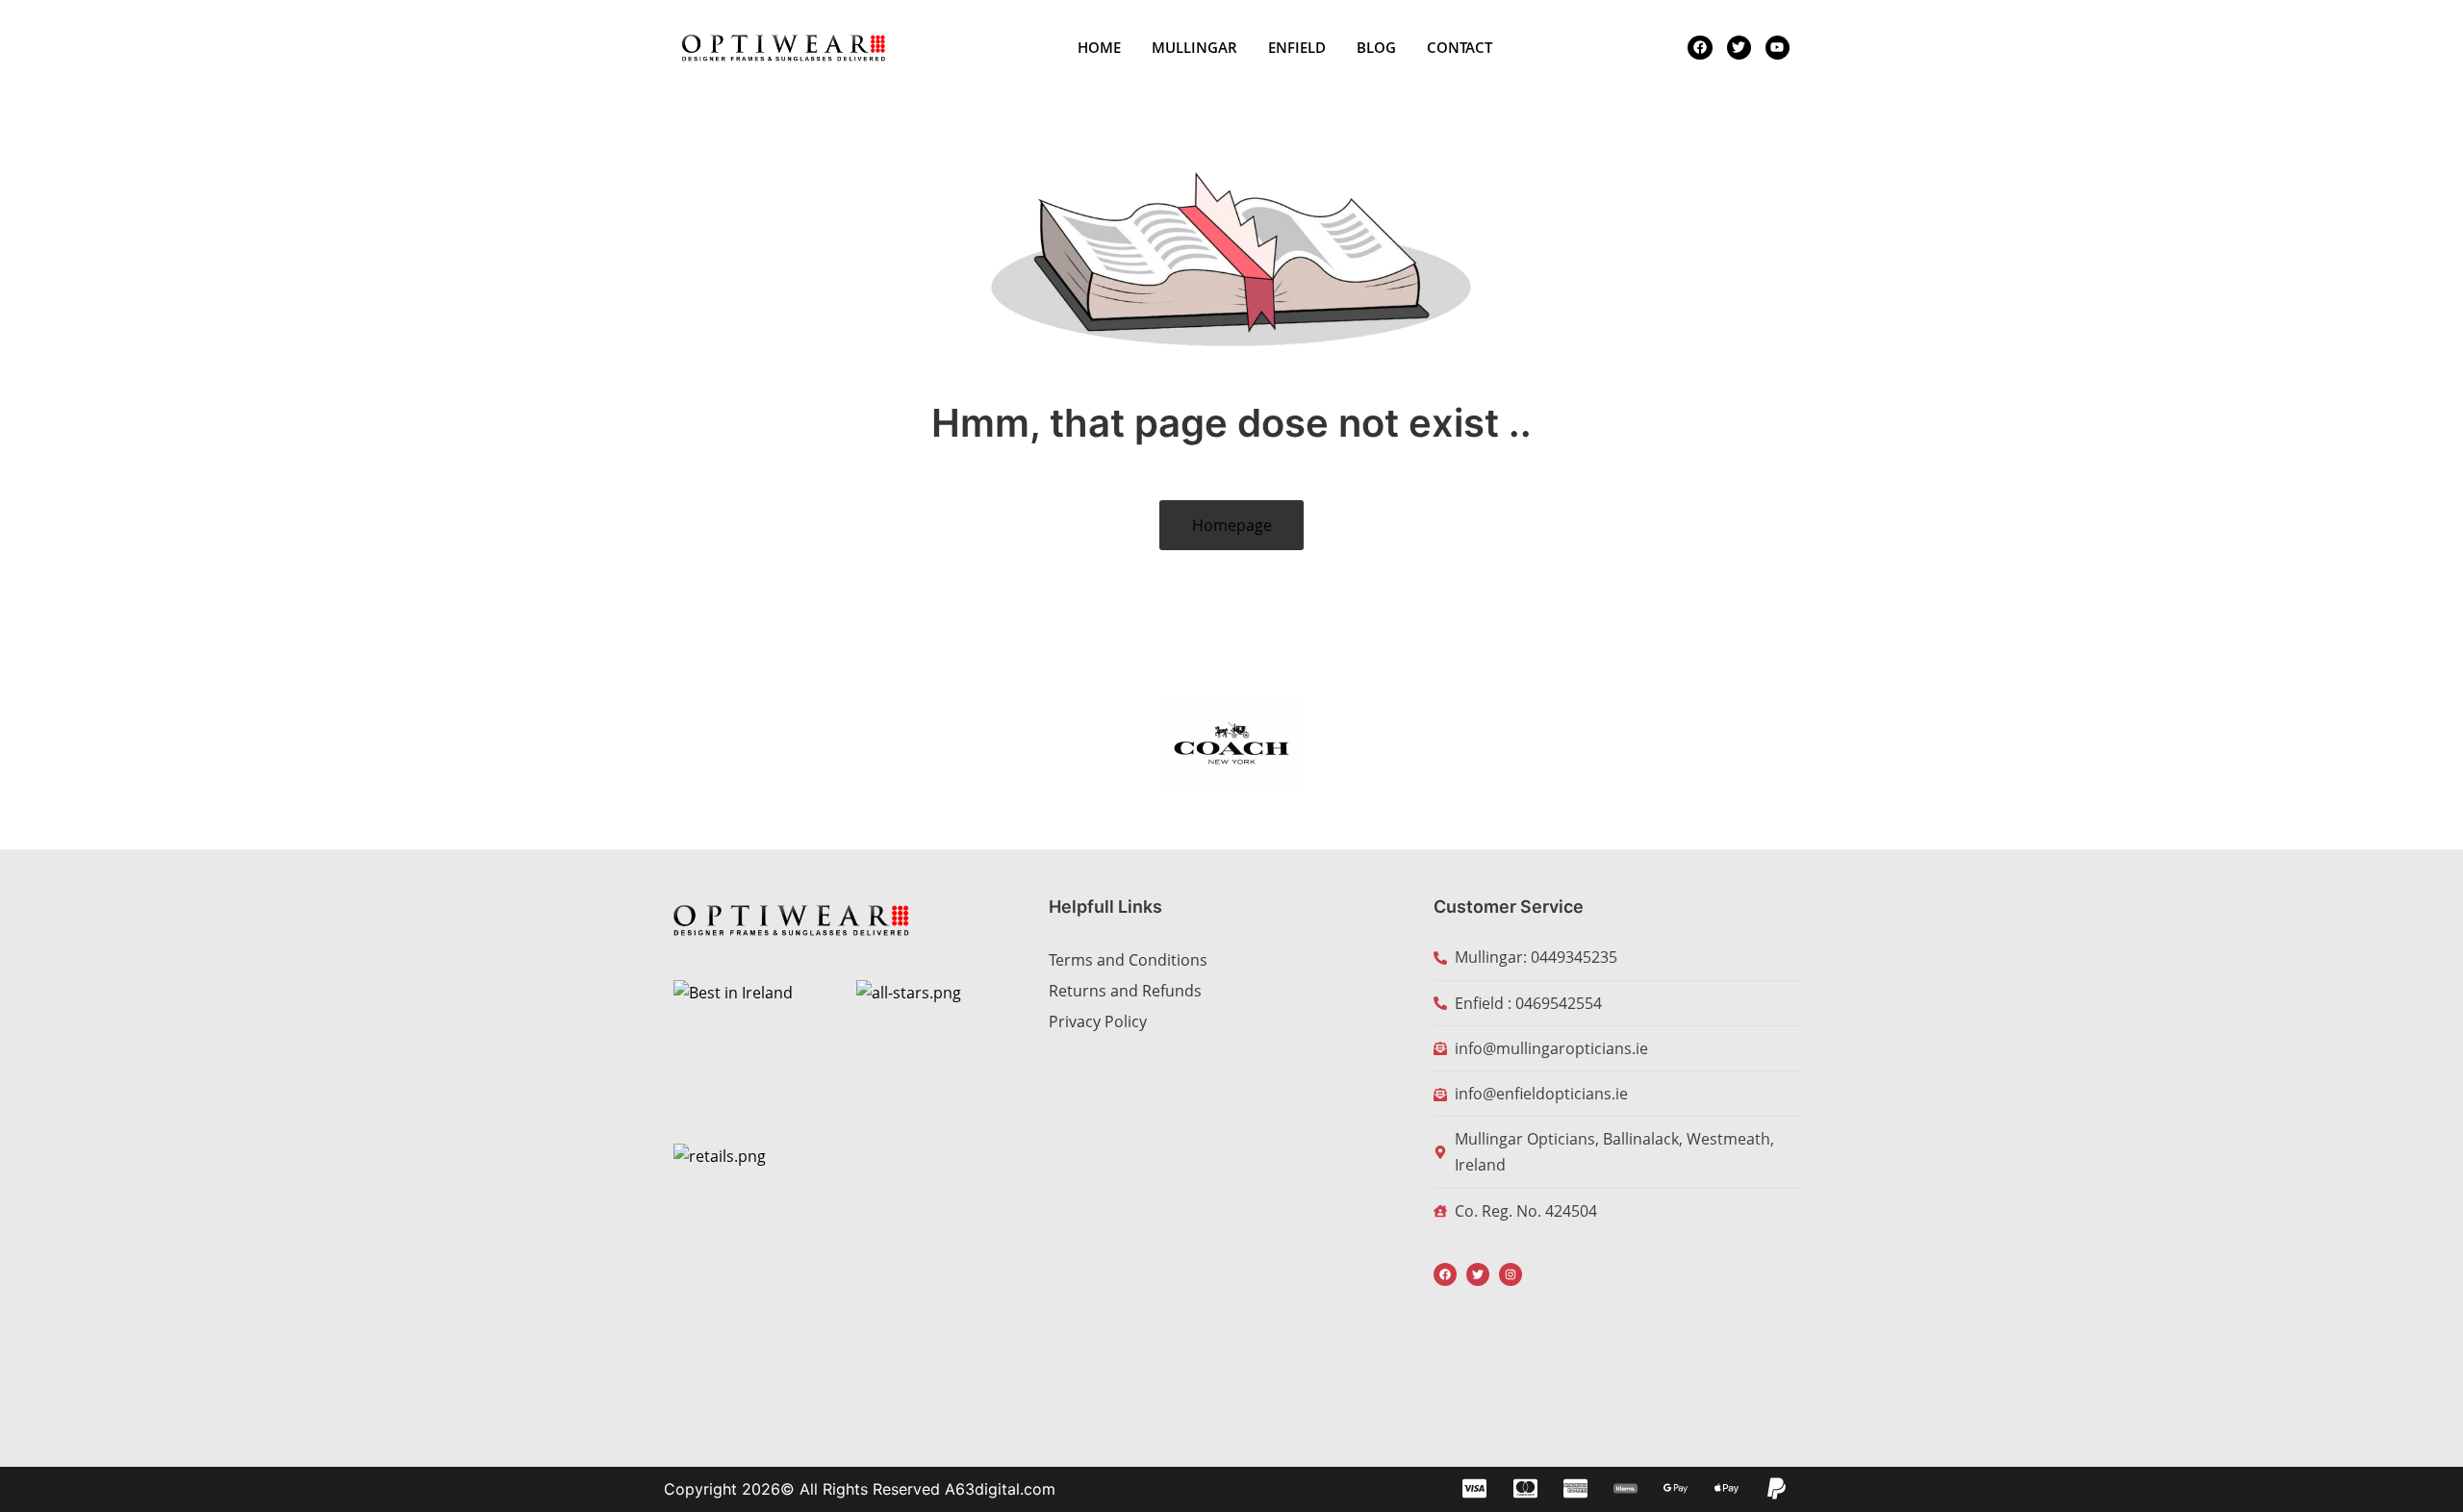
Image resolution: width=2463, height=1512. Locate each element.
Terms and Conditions (1128, 960)
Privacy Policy (1098, 1021)
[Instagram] (1511, 1274)
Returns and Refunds (1125, 991)
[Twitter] (1478, 1274)
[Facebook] (1445, 1274)
